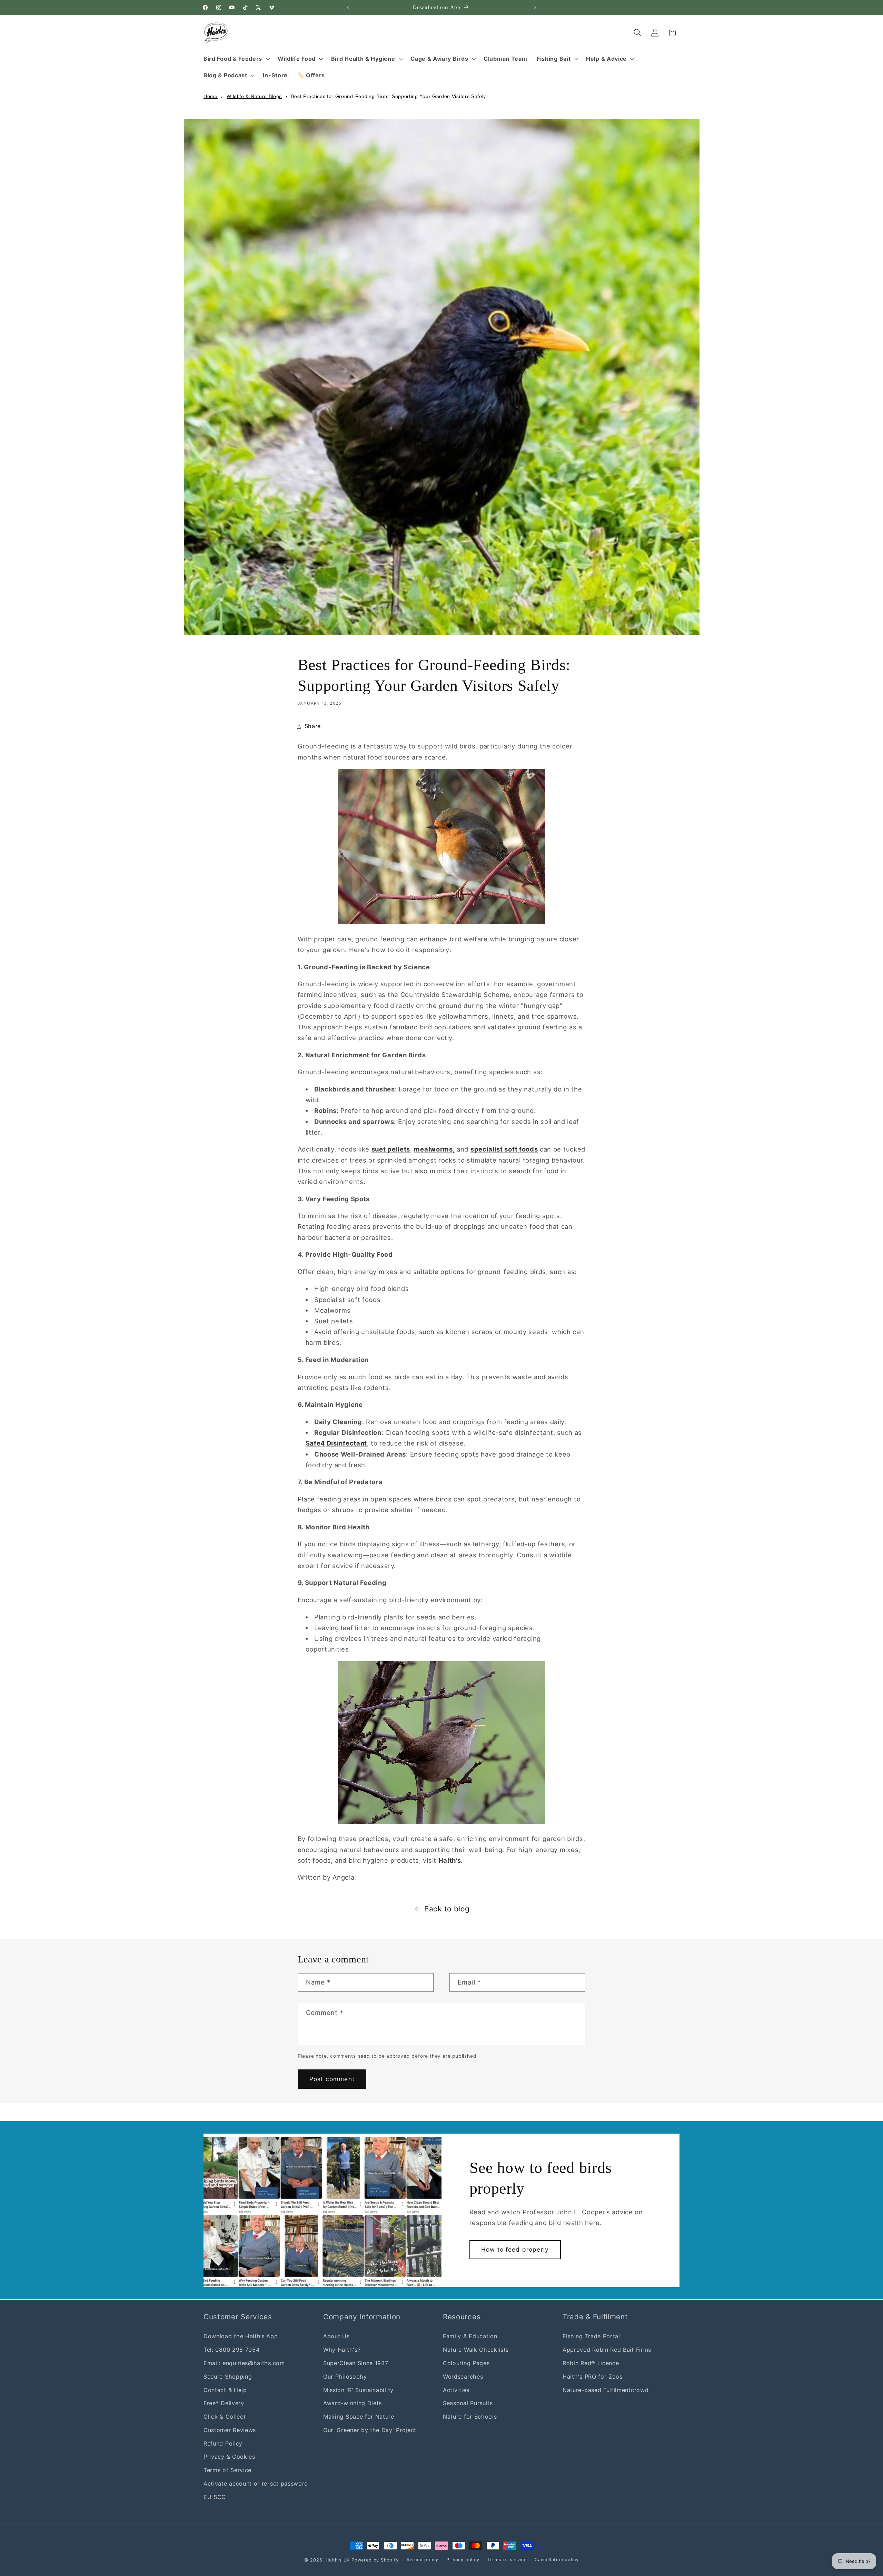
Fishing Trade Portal (591, 2336)
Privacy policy (463, 2560)
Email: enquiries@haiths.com (244, 2363)
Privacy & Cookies (229, 2457)
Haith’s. (451, 1860)
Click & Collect (225, 2416)
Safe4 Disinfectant (336, 1443)
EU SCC (215, 2497)
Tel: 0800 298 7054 (231, 2350)
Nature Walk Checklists (476, 2350)
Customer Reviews (230, 2430)
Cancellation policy (557, 2560)
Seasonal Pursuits (468, 2403)
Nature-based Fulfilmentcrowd (606, 2390)
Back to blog (447, 1909)
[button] (236, 59)
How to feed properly (515, 2249)
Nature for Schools (470, 2416)
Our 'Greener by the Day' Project (370, 2430)
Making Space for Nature (359, 2416)
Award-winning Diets (353, 2403)
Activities (456, 2390)
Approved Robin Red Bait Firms (607, 2350)
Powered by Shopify (375, 2560)
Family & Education (470, 2336)
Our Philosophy (345, 2376)
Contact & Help (225, 2390)
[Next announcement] (535, 8)
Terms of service (507, 2560)
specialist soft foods (504, 1149)
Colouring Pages (466, 2363)
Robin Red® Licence (591, 2363)
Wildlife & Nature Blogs (254, 96)
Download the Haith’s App (241, 2336)
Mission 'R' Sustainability (358, 2390)
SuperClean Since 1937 (356, 2363)
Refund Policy (223, 2443)
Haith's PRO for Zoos (593, 2376)
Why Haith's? (342, 2350)
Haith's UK (338, 2560)
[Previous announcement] (348, 8)
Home (211, 96)
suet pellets (391, 1149)
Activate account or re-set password (256, 2483)
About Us (336, 2336)
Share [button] (313, 726)
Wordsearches (463, 2376)
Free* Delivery (224, 2403)
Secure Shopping (228, 2376)
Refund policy (423, 2560)
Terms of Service (227, 2470)
